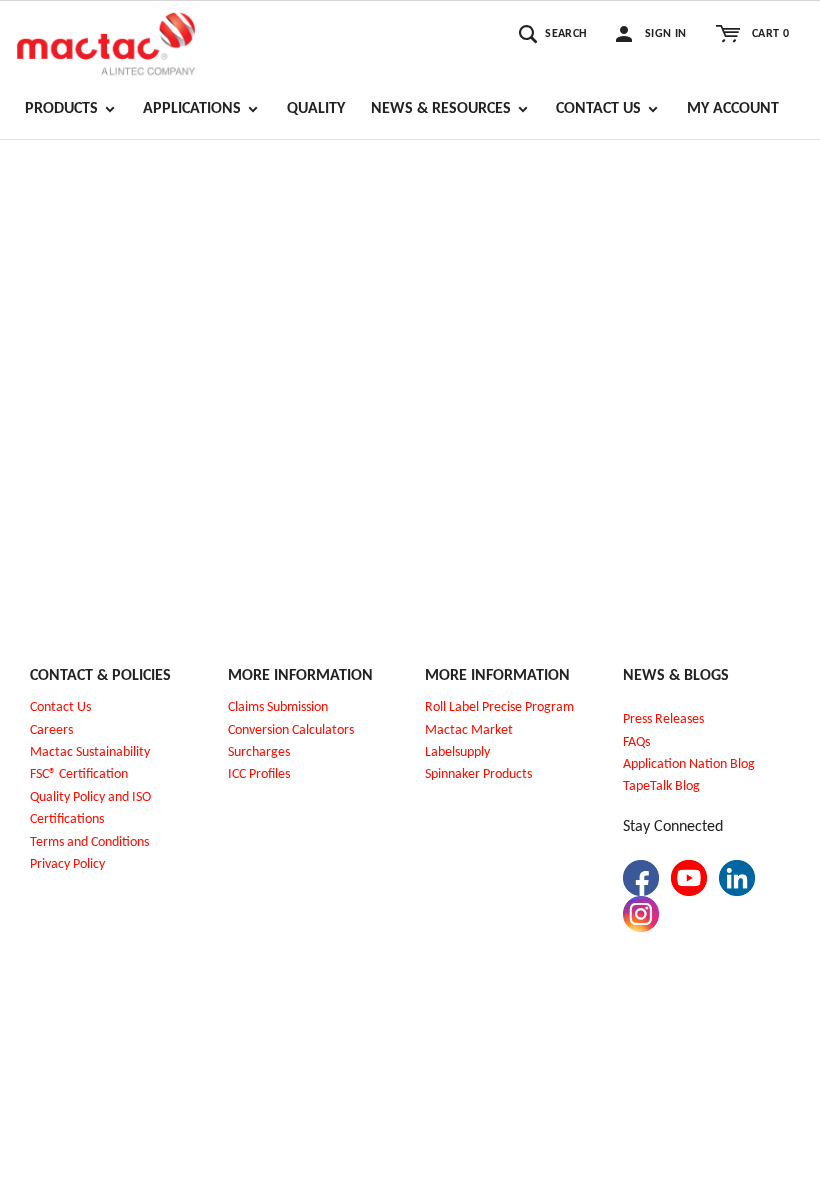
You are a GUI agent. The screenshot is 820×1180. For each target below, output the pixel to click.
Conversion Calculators (291, 730)
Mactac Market (469, 730)
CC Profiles (261, 774)
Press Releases (663, 719)
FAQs (636, 742)
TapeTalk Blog (661, 786)
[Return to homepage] (106, 41)
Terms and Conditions (89, 842)
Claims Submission (278, 707)
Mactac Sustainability (90, 752)
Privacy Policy (67, 864)
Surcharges (259, 752)
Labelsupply (457, 752)
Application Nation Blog (689, 764)
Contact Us (60, 707)
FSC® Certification (79, 774)
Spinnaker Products (478, 774)
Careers (51, 730)
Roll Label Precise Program (499, 707)
